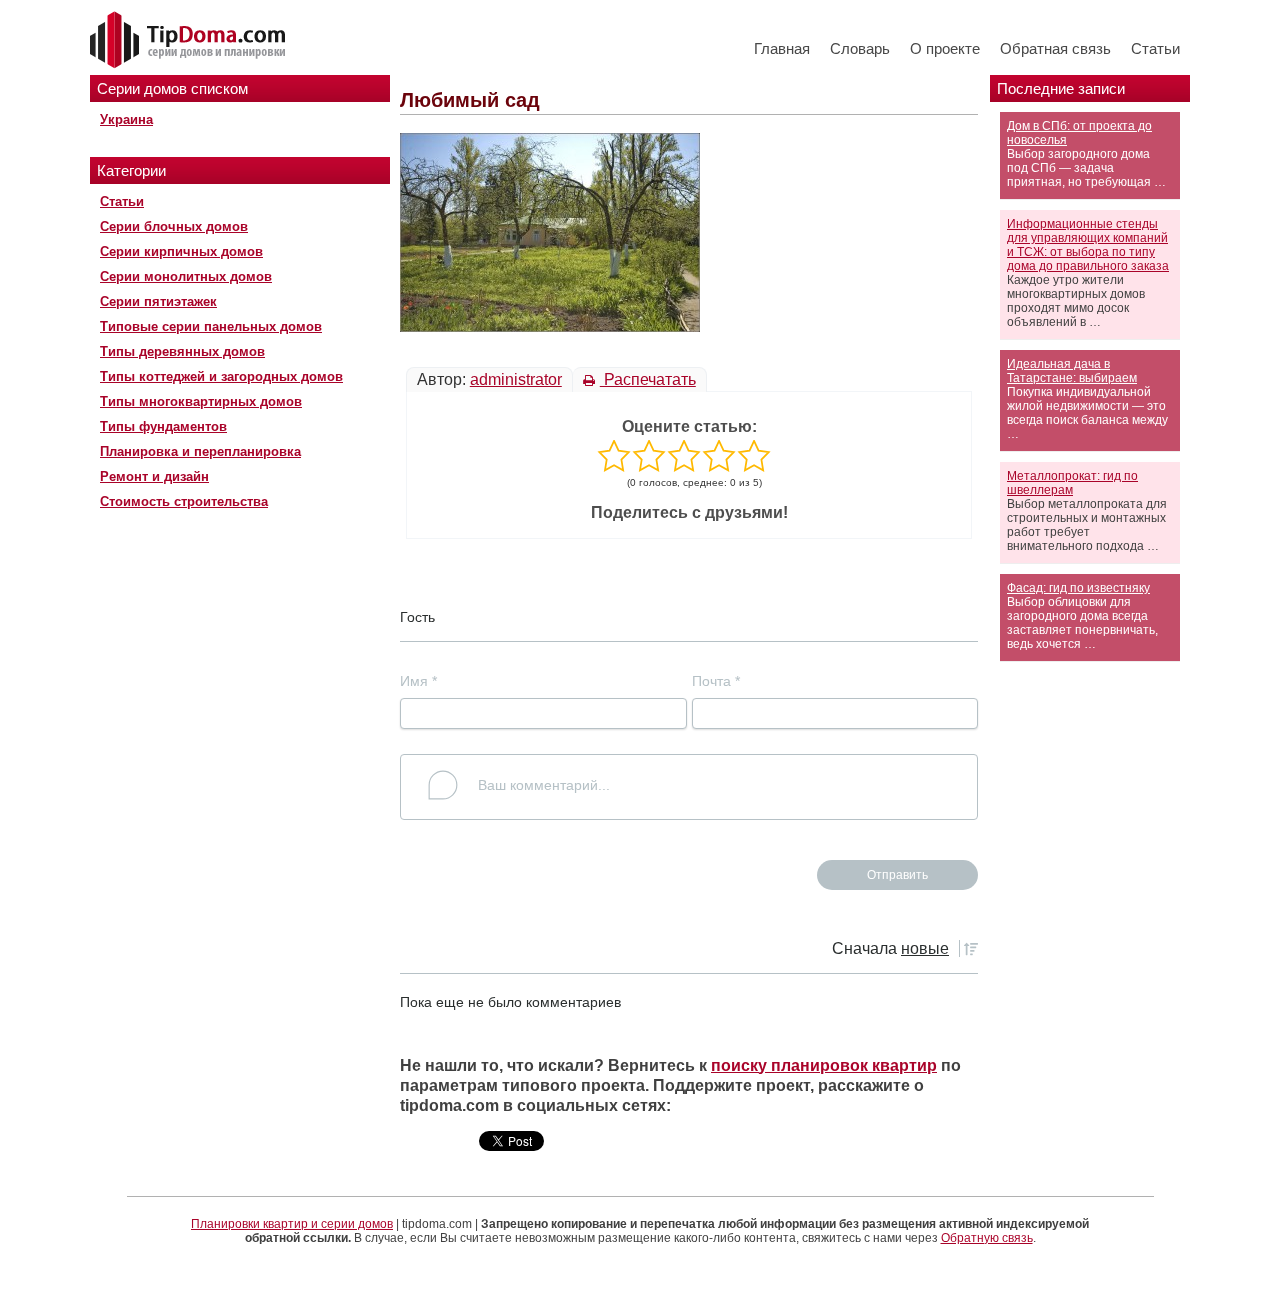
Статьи (1155, 48)
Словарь (860, 48)
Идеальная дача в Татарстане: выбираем (1072, 371)
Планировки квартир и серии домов (292, 1224)
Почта (716, 681)
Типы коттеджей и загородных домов (221, 376)
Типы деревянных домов (182, 351)
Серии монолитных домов (186, 276)
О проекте (945, 48)
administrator (516, 379)
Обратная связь (1055, 48)
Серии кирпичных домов (181, 251)
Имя (418, 681)
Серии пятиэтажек (158, 301)
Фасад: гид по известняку (1078, 588)
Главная (782, 48)
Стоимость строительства (184, 501)
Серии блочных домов (174, 226)
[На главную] (190, 41)
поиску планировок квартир (824, 1065)
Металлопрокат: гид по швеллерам (1072, 483)
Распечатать (648, 379)
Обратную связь (987, 1238)
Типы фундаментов (163, 426)
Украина (126, 119)
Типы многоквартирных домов (201, 401)
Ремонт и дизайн (154, 476)
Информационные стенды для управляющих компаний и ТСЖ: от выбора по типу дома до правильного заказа (1088, 245)
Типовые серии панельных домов (211, 326)
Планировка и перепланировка (200, 451)
